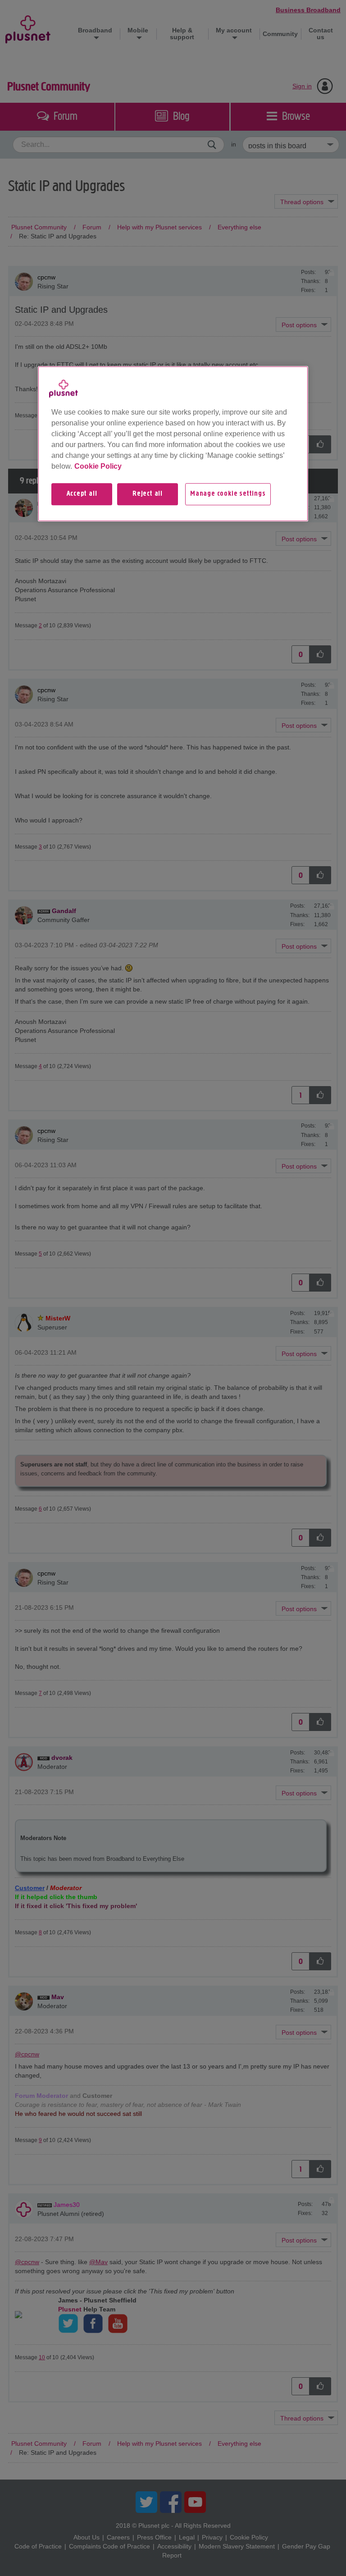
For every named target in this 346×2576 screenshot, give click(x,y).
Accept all (82, 494)
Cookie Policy (98, 467)
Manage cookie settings (228, 494)
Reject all (148, 494)
